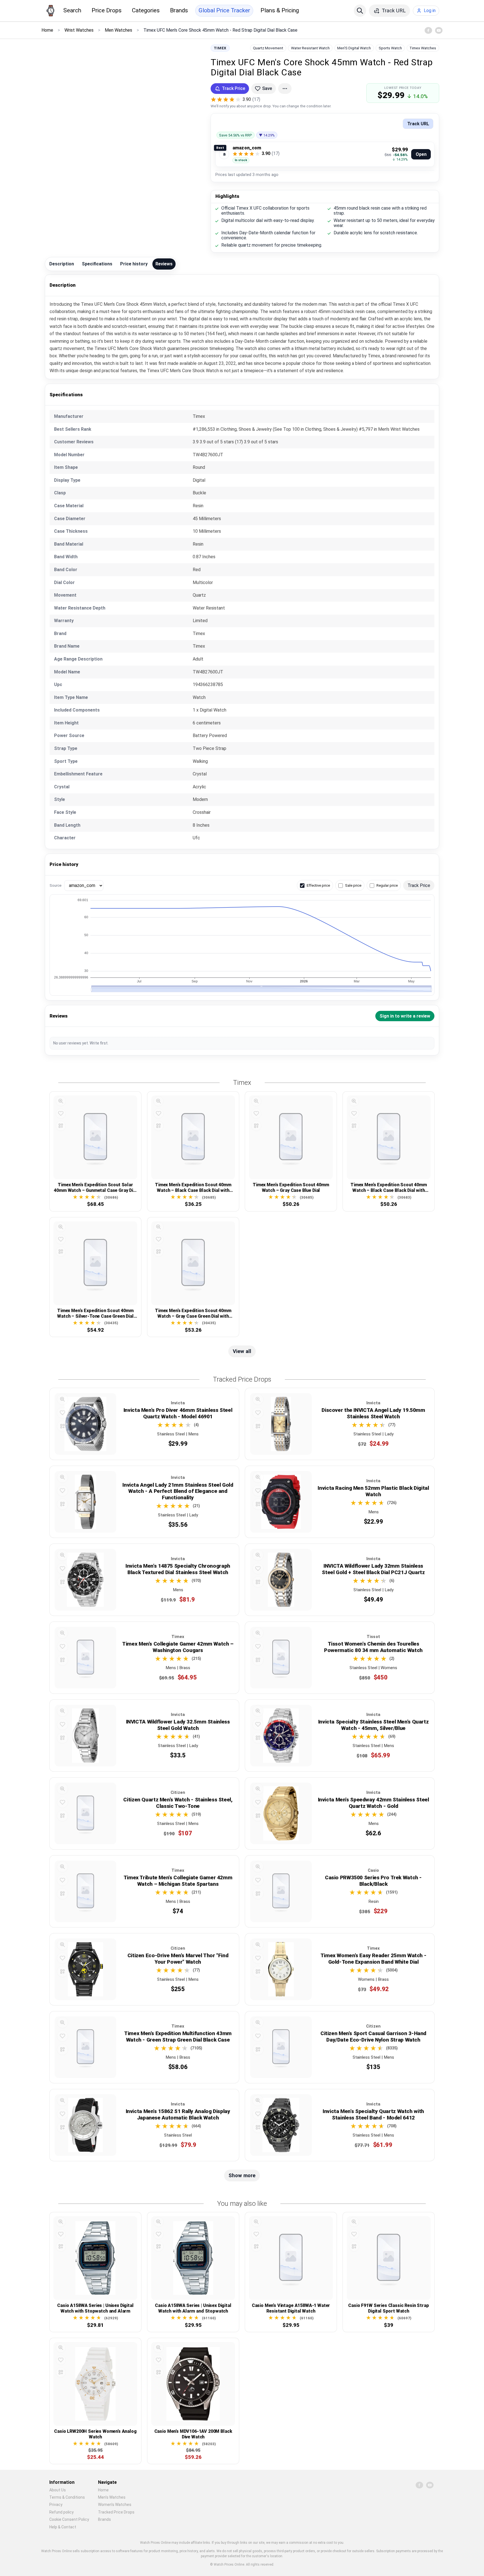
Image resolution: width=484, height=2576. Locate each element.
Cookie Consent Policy (69, 2519)
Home (103, 2490)
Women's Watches (115, 2505)
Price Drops (107, 10)
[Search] (360, 11)
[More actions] (285, 89)
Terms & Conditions (67, 2497)
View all (242, 1351)
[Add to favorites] (61, 1113)
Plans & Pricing (280, 10)
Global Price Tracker (224, 10)
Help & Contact (63, 2527)
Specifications (97, 264)
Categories (146, 10)
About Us (58, 2490)
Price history (134, 264)
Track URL (418, 124)
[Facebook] (428, 30)
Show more (242, 2175)
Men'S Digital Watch (354, 48)
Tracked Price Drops (116, 2512)
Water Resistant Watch (310, 48)
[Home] (50, 11)
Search (72, 10)
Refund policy (61, 2512)
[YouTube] (439, 30)
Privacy (56, 2505)
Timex (220, 48)
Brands (179, 10)
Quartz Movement (268, 48)
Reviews (164, 264)
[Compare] (61, 1126)
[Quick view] (61, 1101)
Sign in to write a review (405, 1016)
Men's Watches (112, 2497)
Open (421, 154)
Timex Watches (423, 48)
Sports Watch (390, 48)
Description (62, 264)
